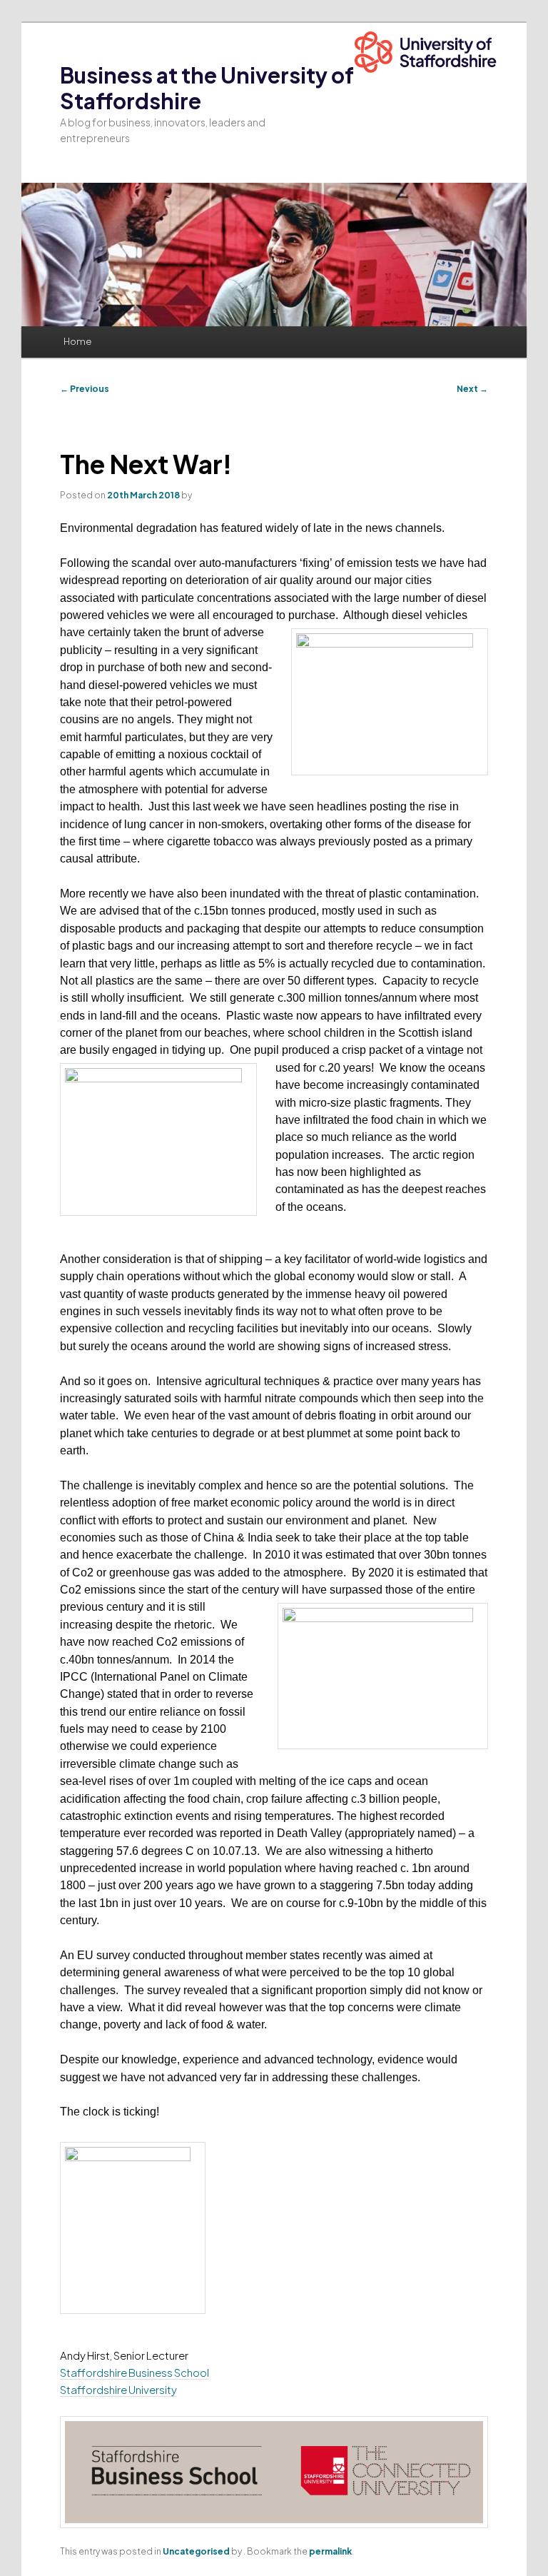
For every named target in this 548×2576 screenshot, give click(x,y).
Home (77, 341)
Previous (85, 389)
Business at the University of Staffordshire (207, 88)
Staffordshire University (118, 2389)
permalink (330, 2551)
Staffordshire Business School (135, 2372)
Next (472, 389)
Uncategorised (196, 2551)
